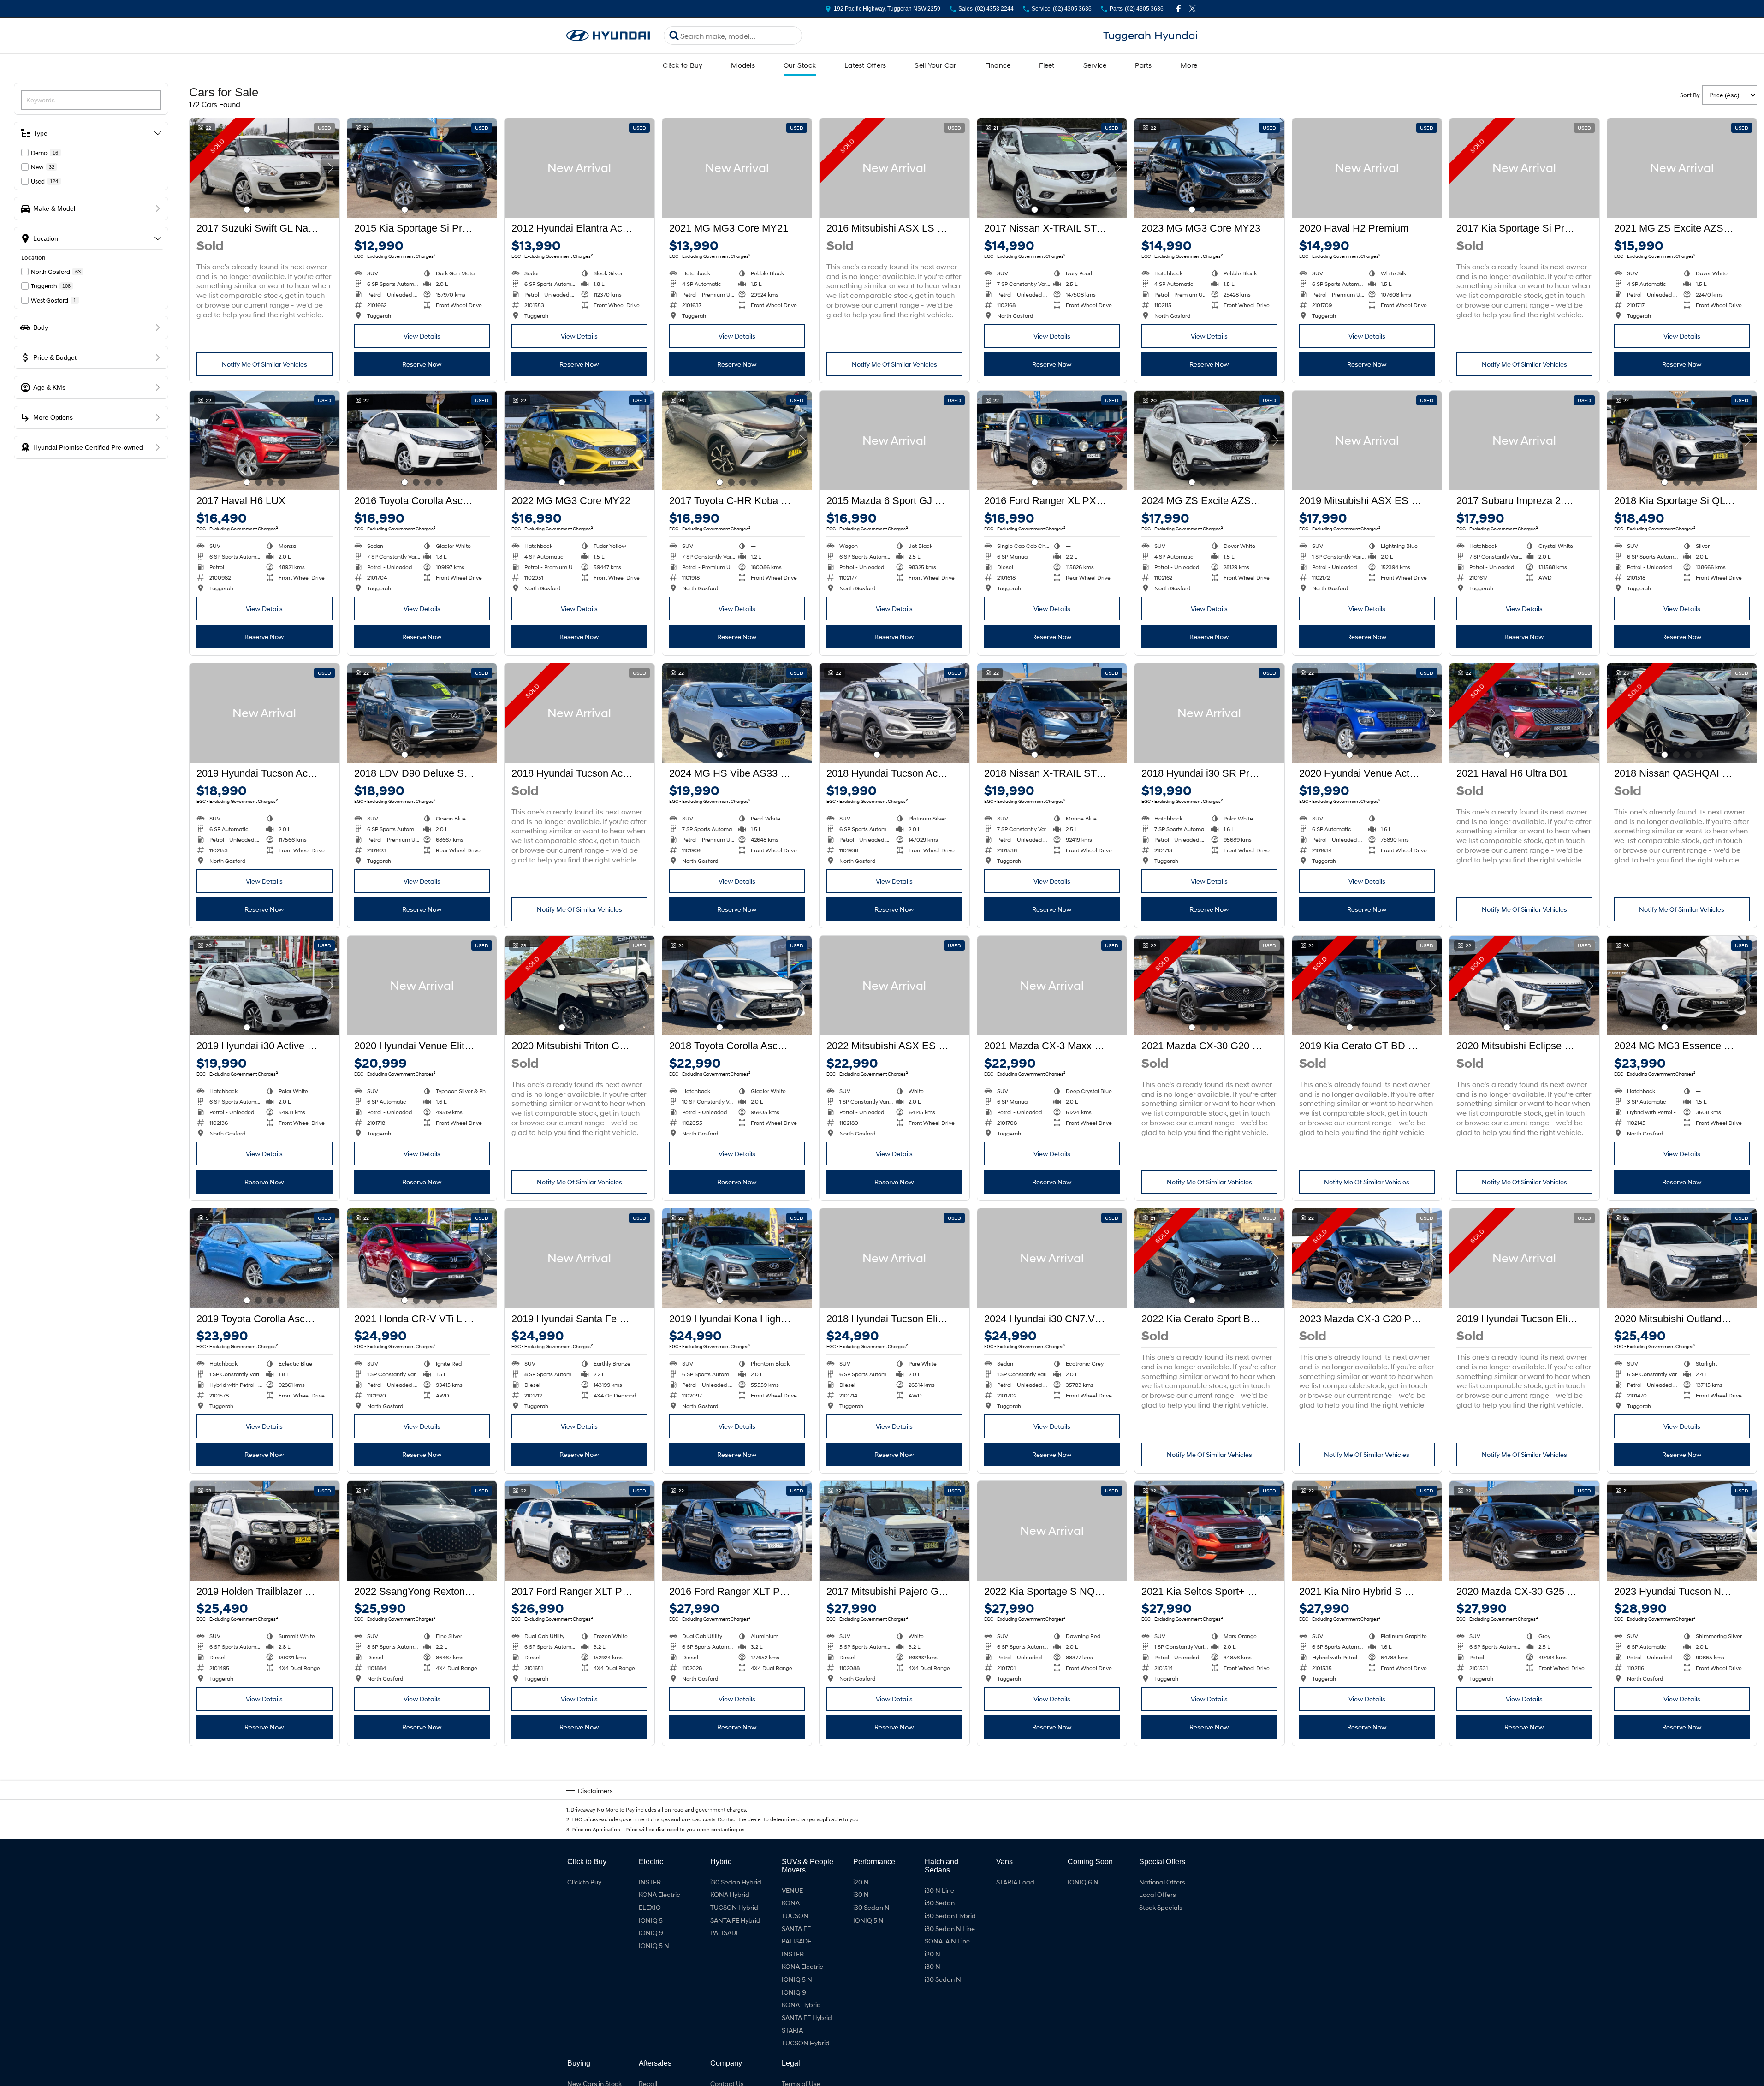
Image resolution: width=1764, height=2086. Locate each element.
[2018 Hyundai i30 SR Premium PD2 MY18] (1209, 713)
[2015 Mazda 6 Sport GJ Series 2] (894, 440)
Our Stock (800, 65)
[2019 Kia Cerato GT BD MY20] (1367, 986)
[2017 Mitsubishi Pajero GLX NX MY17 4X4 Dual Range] (894, 1531)
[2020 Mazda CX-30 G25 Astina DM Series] (1524, 1531)
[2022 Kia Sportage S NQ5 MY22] (1052, 1531)
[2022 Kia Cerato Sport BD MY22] (1209, 1258)
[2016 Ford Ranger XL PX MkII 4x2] (1052, 440)
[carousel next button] (330, 168)
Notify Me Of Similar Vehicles (264, 364)
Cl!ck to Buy (683, 65)
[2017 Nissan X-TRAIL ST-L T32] (1052, 168)
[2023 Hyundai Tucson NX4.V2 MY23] (1682, 1531)
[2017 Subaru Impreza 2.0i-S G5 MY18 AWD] (1524, 440)
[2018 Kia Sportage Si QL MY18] (1682, 440)
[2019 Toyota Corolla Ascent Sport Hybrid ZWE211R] (264, 1258)
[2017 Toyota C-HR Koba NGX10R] (737, 440)
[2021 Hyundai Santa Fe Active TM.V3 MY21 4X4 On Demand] (579, 1803)
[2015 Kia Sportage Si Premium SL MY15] (422, 168)
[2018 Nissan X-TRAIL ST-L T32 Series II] (1052, 713)
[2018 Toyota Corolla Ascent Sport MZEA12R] (737, 986)
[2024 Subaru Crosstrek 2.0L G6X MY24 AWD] (1052, 1803)
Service (1095, 65)
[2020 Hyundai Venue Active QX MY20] (1367, 713)
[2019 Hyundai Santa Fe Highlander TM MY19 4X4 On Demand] (579, 1258)
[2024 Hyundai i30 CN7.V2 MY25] (1052, 1258)
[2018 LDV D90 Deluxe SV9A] (422, 713)
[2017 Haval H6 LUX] (264, 440)
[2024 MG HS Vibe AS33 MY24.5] (737, 713)
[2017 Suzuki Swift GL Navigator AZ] (264, 168)
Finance (998, 65)
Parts (1143, 65)
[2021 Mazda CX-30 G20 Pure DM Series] (1209, 986)
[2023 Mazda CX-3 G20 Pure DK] (1367, 1258)
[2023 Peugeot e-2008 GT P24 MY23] (737, 1803)
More (1189, 65)
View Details (422, 336)
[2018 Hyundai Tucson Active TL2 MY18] (579, 713)
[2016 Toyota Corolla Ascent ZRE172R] (422, 440)
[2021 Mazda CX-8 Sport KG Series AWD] (1209, 1803)
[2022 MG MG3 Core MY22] (579, 440)
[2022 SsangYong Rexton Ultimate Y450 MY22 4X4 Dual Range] (422, 1531)
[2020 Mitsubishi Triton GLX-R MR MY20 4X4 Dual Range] (579, 986)
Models (743, 65)
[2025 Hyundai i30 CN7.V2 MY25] (422, 1803)
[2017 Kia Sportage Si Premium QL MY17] (1524, 168)
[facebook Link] (1179, 9)
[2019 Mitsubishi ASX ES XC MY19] (1367, 440)
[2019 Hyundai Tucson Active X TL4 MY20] (264, 713)
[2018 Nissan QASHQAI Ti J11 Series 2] (1682, 713)
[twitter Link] (1192, 9)
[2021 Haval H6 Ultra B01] (1524, 713)
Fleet (1047, 65)
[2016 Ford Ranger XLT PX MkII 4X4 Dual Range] (737, 1531)
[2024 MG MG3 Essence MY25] (1682, 986)
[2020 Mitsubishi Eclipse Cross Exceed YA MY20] (1524, 986)
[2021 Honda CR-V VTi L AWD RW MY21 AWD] (422, 1258)
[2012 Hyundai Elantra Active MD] (579, 168)
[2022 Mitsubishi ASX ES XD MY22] (894, 986)
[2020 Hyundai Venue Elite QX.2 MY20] (422, 986)
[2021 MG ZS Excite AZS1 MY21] (1682, 168)
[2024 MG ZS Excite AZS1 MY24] (1209, 440)
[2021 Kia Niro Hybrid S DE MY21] (1367, 1531)
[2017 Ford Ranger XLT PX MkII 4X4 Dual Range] (579, 1531)
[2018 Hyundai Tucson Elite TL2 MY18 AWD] (894, 1258)
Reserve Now (422, 364)
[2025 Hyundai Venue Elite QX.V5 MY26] (1524, 1803)
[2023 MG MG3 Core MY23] (1209, 168)
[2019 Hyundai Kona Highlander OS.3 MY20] (737, 1258)
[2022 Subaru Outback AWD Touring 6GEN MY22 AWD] (894, 1803)
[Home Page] (608, 36)
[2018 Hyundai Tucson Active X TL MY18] (894, 713)
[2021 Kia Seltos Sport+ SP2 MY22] (1209, 1531)
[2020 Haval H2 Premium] (1367, 168)
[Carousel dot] (247, 210)
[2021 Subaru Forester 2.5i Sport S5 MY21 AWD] (1367, 1803)
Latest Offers (865, 65)
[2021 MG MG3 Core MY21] (737, 168)
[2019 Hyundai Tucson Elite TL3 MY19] (1524, 1258)
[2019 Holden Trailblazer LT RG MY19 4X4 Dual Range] (264, 1531)
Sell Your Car (935, 65)
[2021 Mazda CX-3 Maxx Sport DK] (1052, 986)
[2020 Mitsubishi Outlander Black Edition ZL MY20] (1682, 1258)
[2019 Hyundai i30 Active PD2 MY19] (264, 986)
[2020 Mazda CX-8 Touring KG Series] (264, 1803)
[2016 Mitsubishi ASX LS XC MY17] (894, 168)
